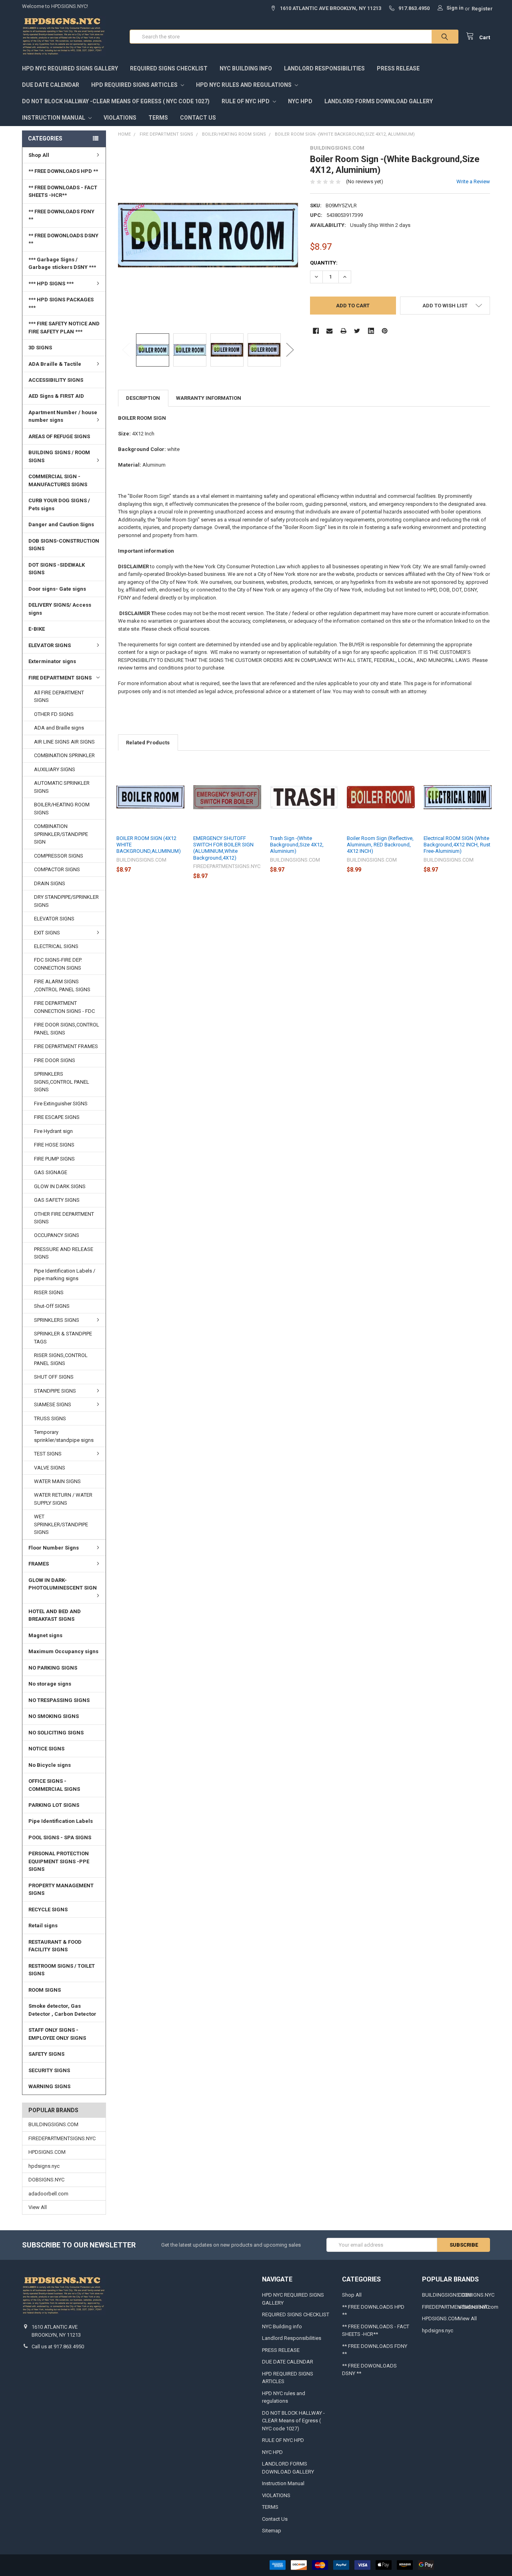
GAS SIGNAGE (51, 1172)
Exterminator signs (52, 661)
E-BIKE (37, 629)
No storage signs (50, 1684)
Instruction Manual (54, 118)
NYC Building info (246, 68)
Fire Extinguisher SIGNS (61, 1104)
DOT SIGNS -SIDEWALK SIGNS (57, 569)
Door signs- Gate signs (57, 589)
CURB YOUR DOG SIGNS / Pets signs (59, 504)
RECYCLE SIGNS (48, 1909)
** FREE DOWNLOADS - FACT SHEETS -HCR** (63, 191)
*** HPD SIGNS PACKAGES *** (61, 304)
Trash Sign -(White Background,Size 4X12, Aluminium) (297, 845)
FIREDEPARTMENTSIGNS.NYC (62, 2138)
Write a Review (473, 181)
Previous (126, 350)
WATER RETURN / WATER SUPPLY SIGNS (63, 1499)
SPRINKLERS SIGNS (57, 1320)
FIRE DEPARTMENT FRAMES (66, 1046)
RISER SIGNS (49, 1292)
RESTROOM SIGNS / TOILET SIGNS (62, 1970)
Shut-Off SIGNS (52, 1306)
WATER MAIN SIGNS (57, 1481)
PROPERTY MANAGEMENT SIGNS (61, 1889)
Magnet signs (45, 1635)
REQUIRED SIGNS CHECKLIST (169, 68)
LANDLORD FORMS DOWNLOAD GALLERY (379, 101)
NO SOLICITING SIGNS (56, 1733)
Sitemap (272, 2531)
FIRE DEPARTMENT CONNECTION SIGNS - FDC (64, 1007)
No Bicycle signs (50, 1765)
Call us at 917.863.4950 (58, 2346)
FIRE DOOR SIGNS (55, 1060)
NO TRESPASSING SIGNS (59, 1700)
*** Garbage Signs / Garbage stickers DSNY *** (62, 264)
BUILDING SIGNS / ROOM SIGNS (59, 456)
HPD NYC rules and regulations (244, 85)
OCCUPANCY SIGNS (57, 1235)
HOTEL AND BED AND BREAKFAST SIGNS (55, 1615)
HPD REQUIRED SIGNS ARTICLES (135, 85)
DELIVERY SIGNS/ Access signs (60, 609)
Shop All (39, 155)
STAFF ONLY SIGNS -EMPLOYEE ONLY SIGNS (57, 2034)
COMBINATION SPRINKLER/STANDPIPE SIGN (61, 834)
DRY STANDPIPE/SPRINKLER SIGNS (66, 901)
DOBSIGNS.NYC (46, 2180)
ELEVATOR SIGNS (50, 645)
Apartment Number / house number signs (63, 416)
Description (143, 398)
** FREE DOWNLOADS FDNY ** (61, 216)
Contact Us (198, 118)
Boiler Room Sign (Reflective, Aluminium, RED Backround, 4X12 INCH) (380, 845)
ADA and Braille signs (59, 728)
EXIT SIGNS (47, 933)
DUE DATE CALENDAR (51, 85)
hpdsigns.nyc (44, 2166)
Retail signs (43, 1925)
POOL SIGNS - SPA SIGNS (60, 1837)
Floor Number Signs (54, 1548)
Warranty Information (209, 398)
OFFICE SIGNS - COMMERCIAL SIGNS (54, 1785)
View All (38, 2207)
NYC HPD (300, 101)
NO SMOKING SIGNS (54, 1716)
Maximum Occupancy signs (63, 1651)
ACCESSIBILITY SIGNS (56, 380)
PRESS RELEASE (398, 68)
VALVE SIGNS (50, 1468)
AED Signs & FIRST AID (56, 396)
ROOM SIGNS (45, 1990)
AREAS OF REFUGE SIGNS (59, 436)
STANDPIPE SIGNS (55, 1391)
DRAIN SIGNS (50, 883)
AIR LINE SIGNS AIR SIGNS (64, 742)
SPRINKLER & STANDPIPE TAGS (63, 1338)
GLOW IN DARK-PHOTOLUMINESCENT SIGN (63, 1584)
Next (290, 350)
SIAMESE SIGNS (53, 1404)
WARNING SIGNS (49, 2086)
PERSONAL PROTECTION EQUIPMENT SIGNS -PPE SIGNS (59, 1861)
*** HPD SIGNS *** (51, 284)
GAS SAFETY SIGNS (57, 1200)
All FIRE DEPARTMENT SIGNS (59, 697)
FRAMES (39, 1564)
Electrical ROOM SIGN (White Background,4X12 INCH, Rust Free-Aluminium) (457, 845)
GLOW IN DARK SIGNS (60, 1186)
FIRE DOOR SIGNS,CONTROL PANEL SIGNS (67, 1029)
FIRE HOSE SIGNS (54, 1145)
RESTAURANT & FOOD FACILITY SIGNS (55, 1946)
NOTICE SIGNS (46, 1749)
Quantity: (324, 263)
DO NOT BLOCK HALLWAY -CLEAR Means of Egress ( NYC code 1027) (116, 101)
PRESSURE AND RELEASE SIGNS (64, 1253)
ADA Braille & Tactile (55, 364)
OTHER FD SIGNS (54, 714)
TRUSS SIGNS (50, 1418)
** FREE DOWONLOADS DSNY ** (63, 240)
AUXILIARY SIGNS (55, 769)
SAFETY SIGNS (46, 2054)
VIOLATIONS (120, 118)
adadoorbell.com (48, 2194)
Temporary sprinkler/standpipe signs (64, 1436)
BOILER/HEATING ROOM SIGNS (62, 809)
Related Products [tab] (148, 743)
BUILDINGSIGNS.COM (53, 2124)
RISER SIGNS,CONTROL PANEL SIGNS (61, 1359)
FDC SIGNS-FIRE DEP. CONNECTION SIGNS (58, 964)
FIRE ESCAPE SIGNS (57, 1117)
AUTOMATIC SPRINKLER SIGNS (62, 787)
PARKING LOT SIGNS (54, 1805)
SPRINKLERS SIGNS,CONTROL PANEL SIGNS (62, 1082)
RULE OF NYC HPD (246, 101)
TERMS (158, 118)
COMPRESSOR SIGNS (59, 856)
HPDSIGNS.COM (47, 2152)
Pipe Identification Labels (61, 1821)
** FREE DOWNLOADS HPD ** (63, 171)
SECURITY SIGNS (49, 2070)
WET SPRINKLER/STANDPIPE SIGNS (61, 1524)
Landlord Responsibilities (324, 68)
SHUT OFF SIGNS (54, 1377)
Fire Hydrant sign (53, 1131)
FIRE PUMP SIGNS (54, 1159)
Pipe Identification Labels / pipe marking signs (65, 1275)
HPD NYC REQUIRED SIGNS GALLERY (70, 68)
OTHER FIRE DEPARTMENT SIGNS (64, 1218)
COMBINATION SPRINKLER (64, 755)
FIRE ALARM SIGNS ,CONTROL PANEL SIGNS (62, 985)
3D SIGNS (40, 348)
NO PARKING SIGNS (53, 1668)
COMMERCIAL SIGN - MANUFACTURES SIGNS (58, 480)
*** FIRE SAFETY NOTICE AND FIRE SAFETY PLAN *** (64, 328)
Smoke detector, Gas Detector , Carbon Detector (62, 2010)
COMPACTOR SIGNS (57, 869)
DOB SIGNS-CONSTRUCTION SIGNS (64, 545)
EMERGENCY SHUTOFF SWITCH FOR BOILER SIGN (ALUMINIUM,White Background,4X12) (223, 848)
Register (482, 9)
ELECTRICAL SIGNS (56, 946)
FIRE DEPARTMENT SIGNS (60, 678)
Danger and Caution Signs (61, 524)
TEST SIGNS (48, 1454)
